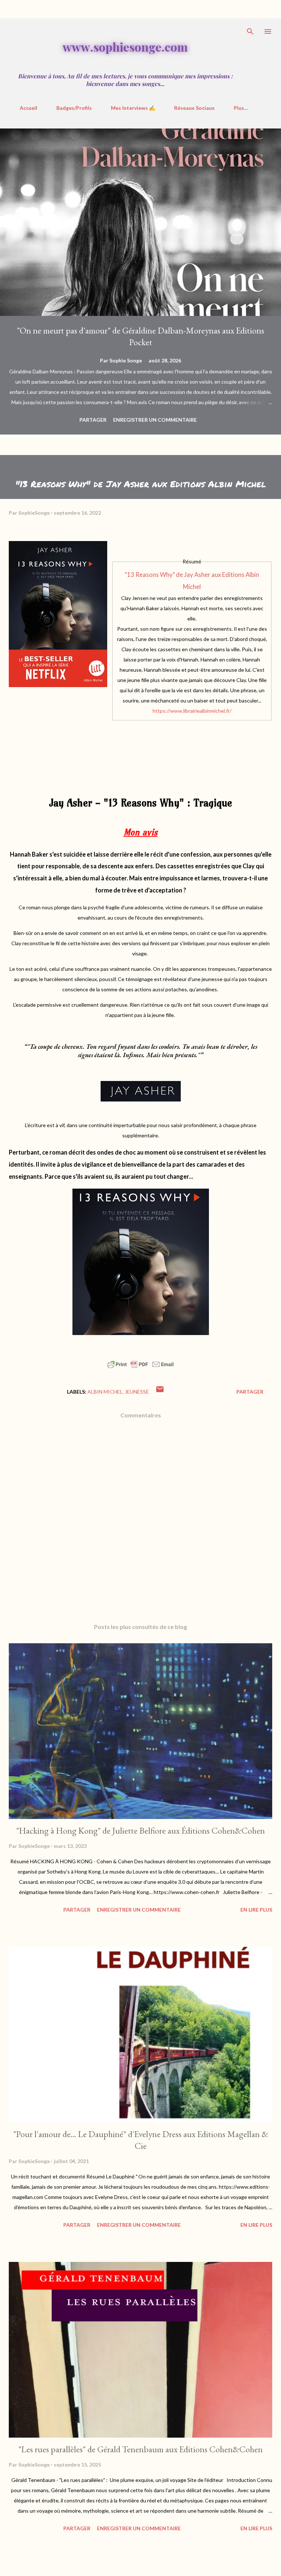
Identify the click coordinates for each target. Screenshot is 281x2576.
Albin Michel (105, 1392)
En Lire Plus (256, 1910)
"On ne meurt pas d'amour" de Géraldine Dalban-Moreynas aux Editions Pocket (140, 336)
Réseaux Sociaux (194, 108)
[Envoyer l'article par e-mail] (160, 1392)
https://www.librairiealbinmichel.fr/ (192, 711)
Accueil (29, 108)
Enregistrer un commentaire (155, 420)
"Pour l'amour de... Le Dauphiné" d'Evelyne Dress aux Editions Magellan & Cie (141, 2140)
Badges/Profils (74, 108)
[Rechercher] (250, 31)
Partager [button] (93, 420)
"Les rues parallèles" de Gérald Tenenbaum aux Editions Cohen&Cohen (140, 2449)
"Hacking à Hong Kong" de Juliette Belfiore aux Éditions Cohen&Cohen (140, 1831)
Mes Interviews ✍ (133, 108)
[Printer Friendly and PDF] (140, 1368)
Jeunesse (137, 1392)
